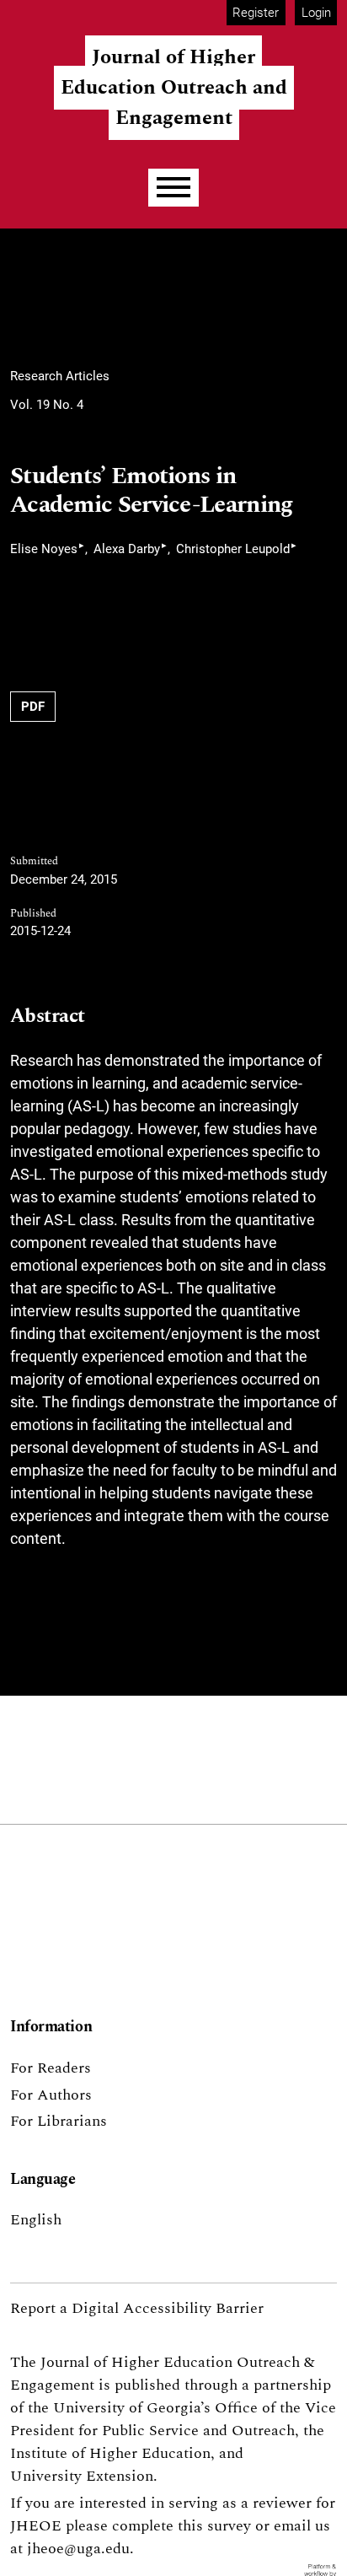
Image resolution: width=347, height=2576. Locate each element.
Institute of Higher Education (110, 2453)
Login (316, 13)
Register (256, 13)
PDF (33, 707)
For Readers (51, 2068)
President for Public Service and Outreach (152, 2431)
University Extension (82, 2476)
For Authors (51, 2095)
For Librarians (59, 2121)
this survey (214, 2526)
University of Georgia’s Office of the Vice (195, 2408)
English (36, 2220)
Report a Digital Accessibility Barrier (137, 2308)
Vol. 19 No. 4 (47, 405)
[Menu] (173, 188)
